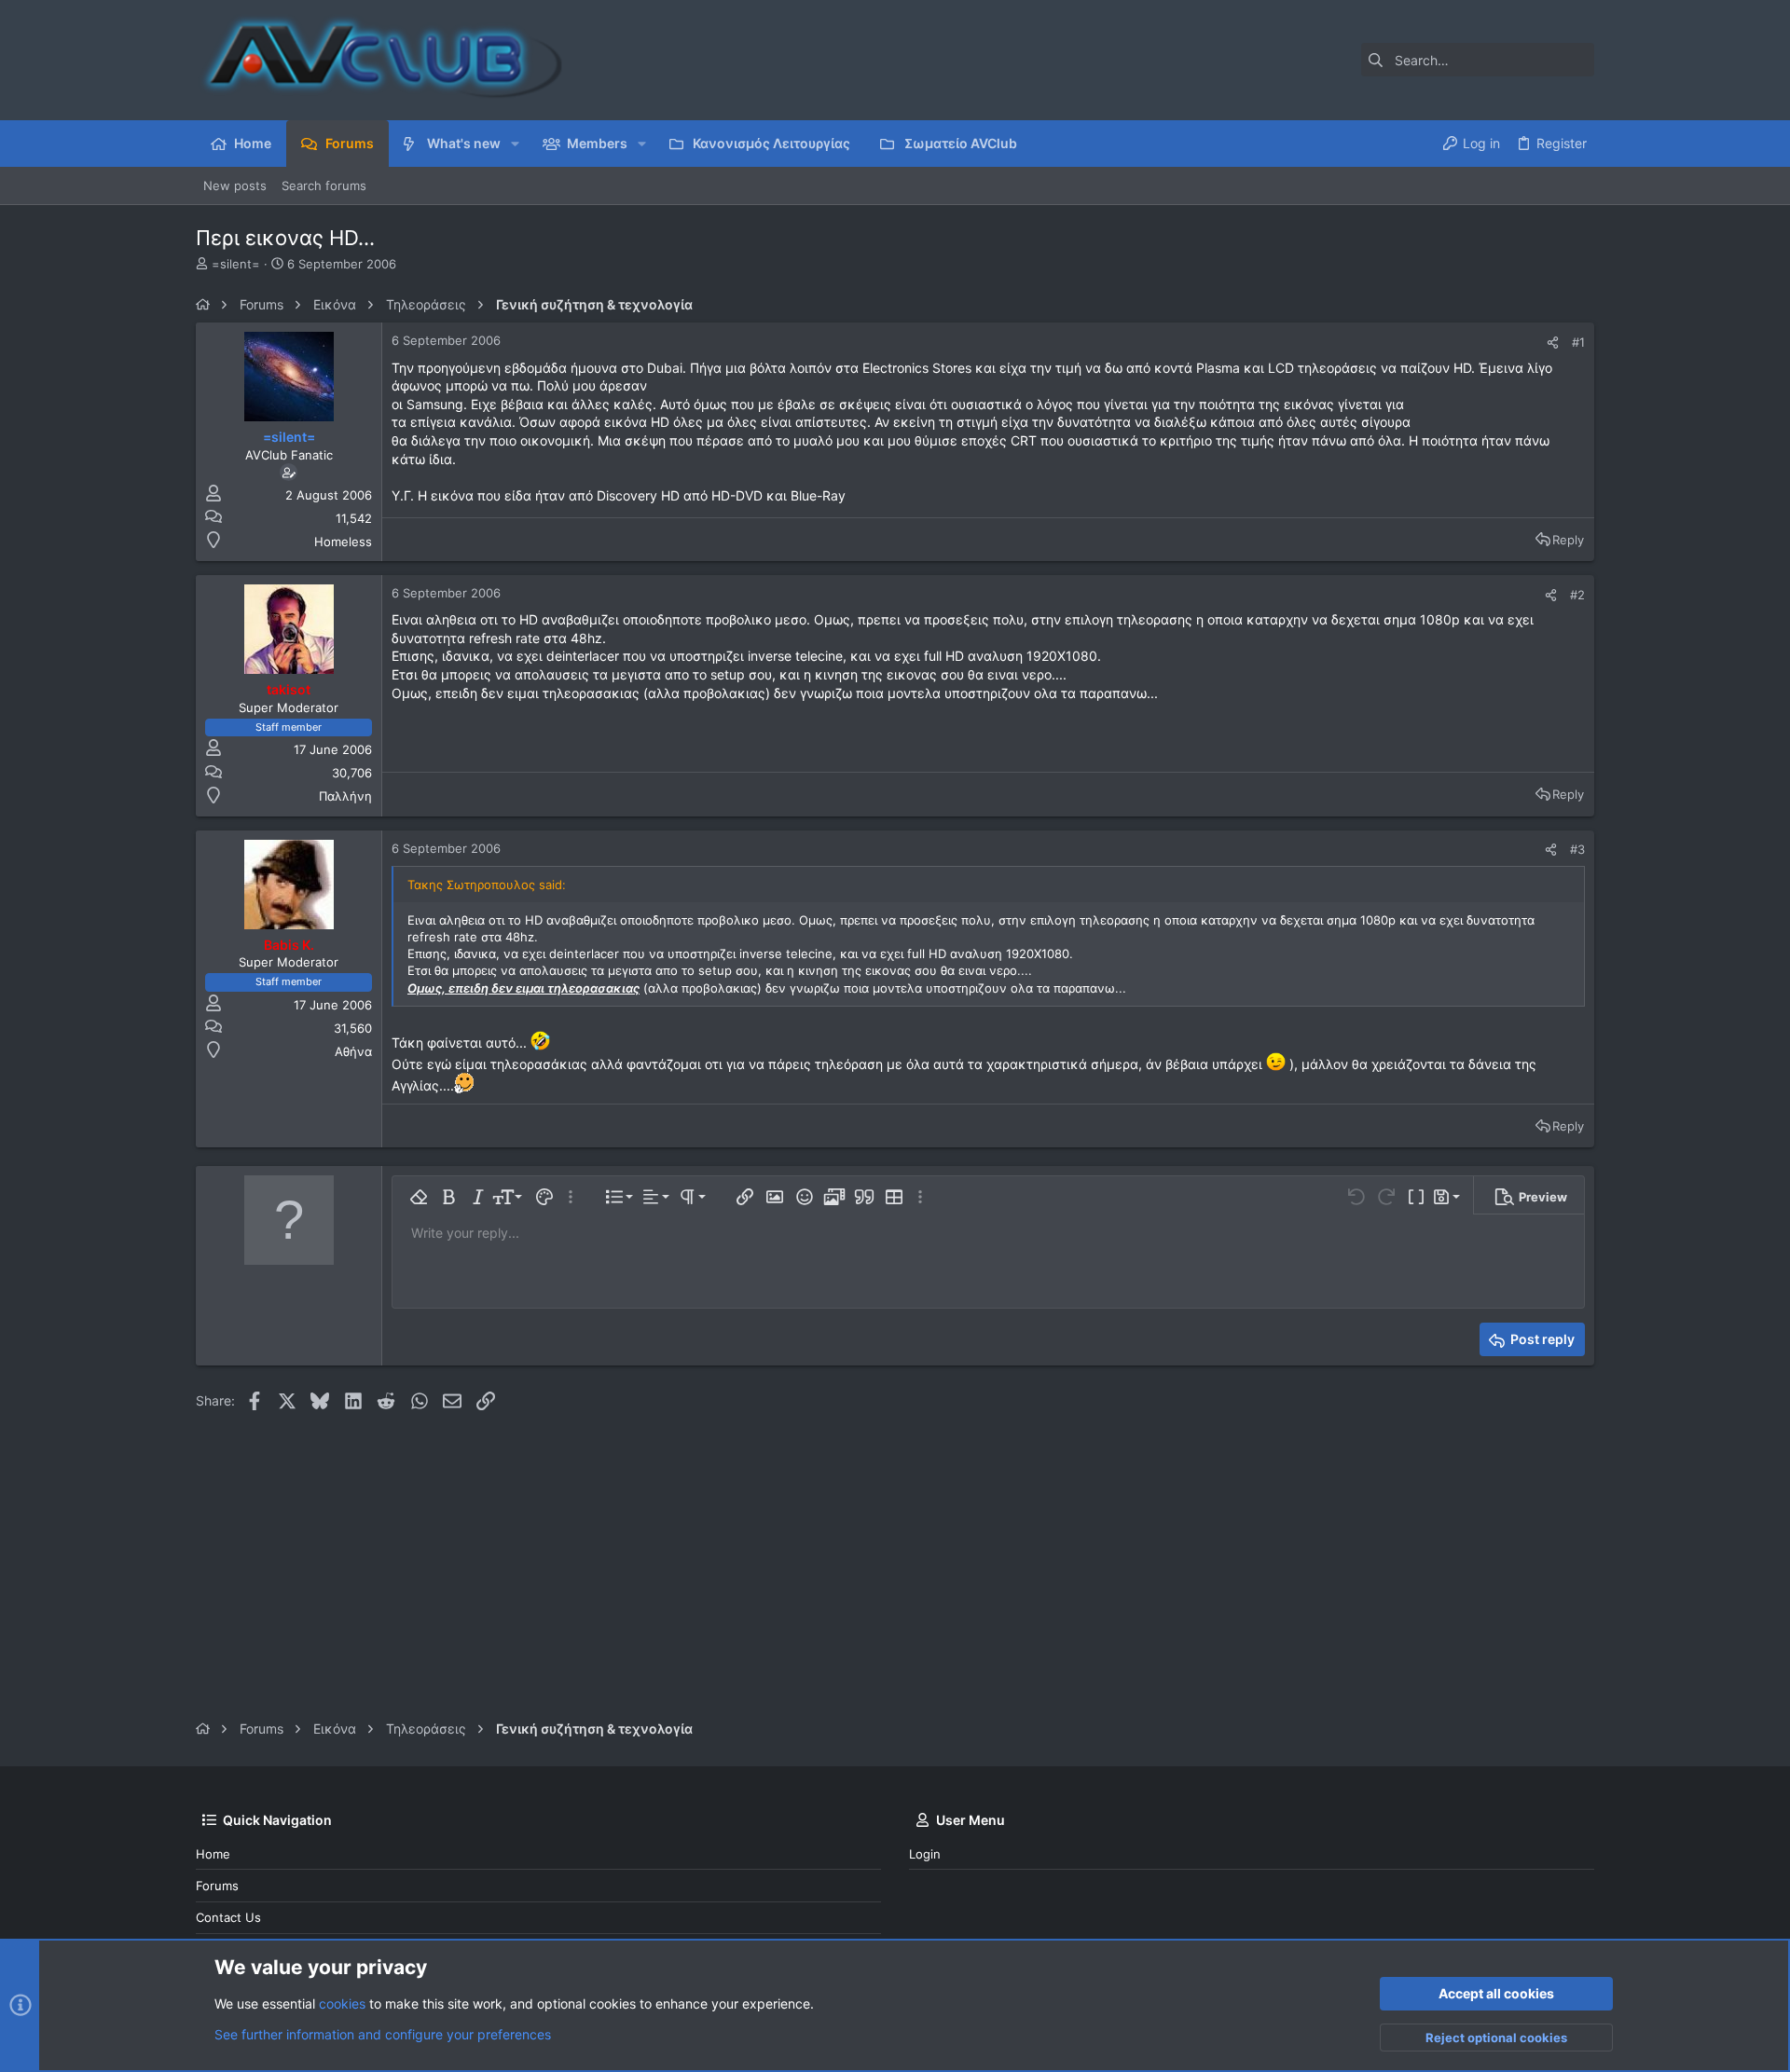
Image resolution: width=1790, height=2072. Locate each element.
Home (213, 1854)
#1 (1578, 342)
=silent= (236, 264)
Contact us (228, 1917)
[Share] (1553, 343)
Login (925, 1854)
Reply (1568, 540)
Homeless (343, 542)
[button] (515, 144)
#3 (1577, 849)
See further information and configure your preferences (383, 2034)
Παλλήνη (345, 796)
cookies (342, 2003)
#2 (1577, 595)
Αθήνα (353, 1051)
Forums (217, 1886)
